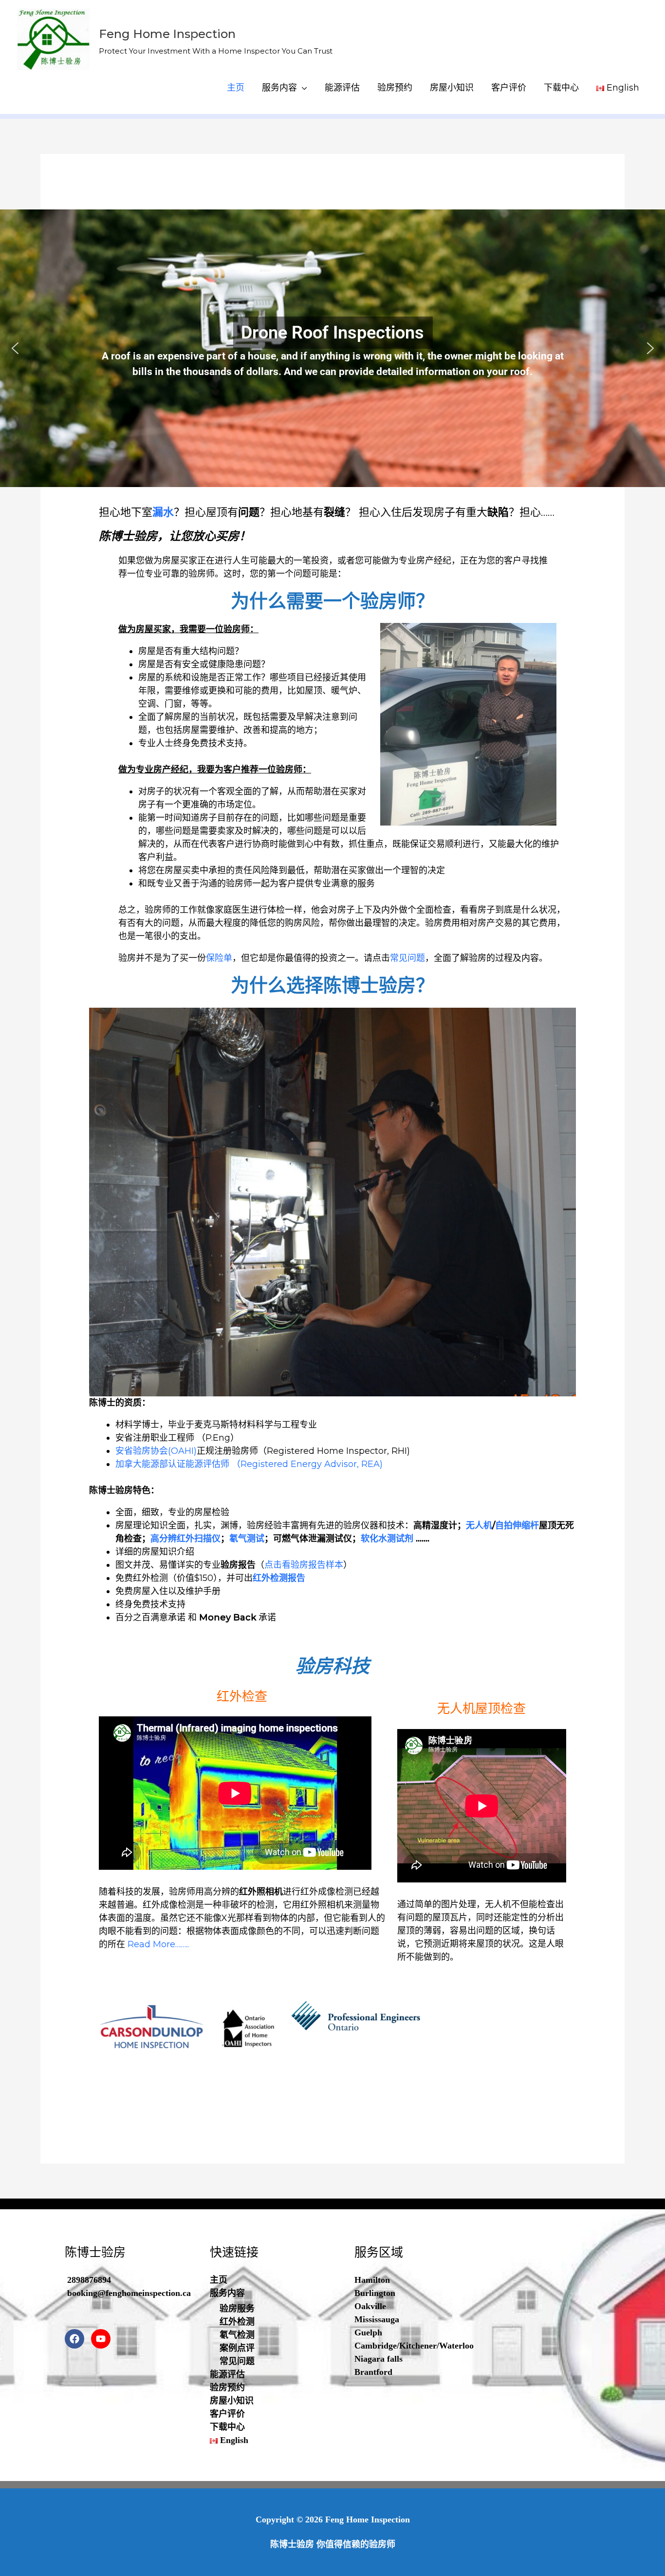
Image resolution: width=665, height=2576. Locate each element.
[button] (15, 348)
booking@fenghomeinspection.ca (129, 2293)
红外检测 (237, 2322)
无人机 (479, 1525)
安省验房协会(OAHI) (156, 1451)
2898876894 (89, 2280)
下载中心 (561, 88)
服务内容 (279, 88)
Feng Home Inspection (167, 34)
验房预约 (395, 88)
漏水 (163, 512)
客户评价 (509, 88)
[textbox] (352, 697)
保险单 (219, 958)
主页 (236, 88)
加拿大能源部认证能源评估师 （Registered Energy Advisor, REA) (249, 1464)
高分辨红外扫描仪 (185, 1539)
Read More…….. (158, 1944)
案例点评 (237, 2348)
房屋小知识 (452, 88)
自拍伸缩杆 (517, 1525)
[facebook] (77, 2339)
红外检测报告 (279, 1578)
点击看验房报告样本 (304, 1565)
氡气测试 (247, 1539)
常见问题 (407, 958)
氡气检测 (237, 2335)
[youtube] (103, 2339)
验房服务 (237, 2309)
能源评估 (342, 88)
